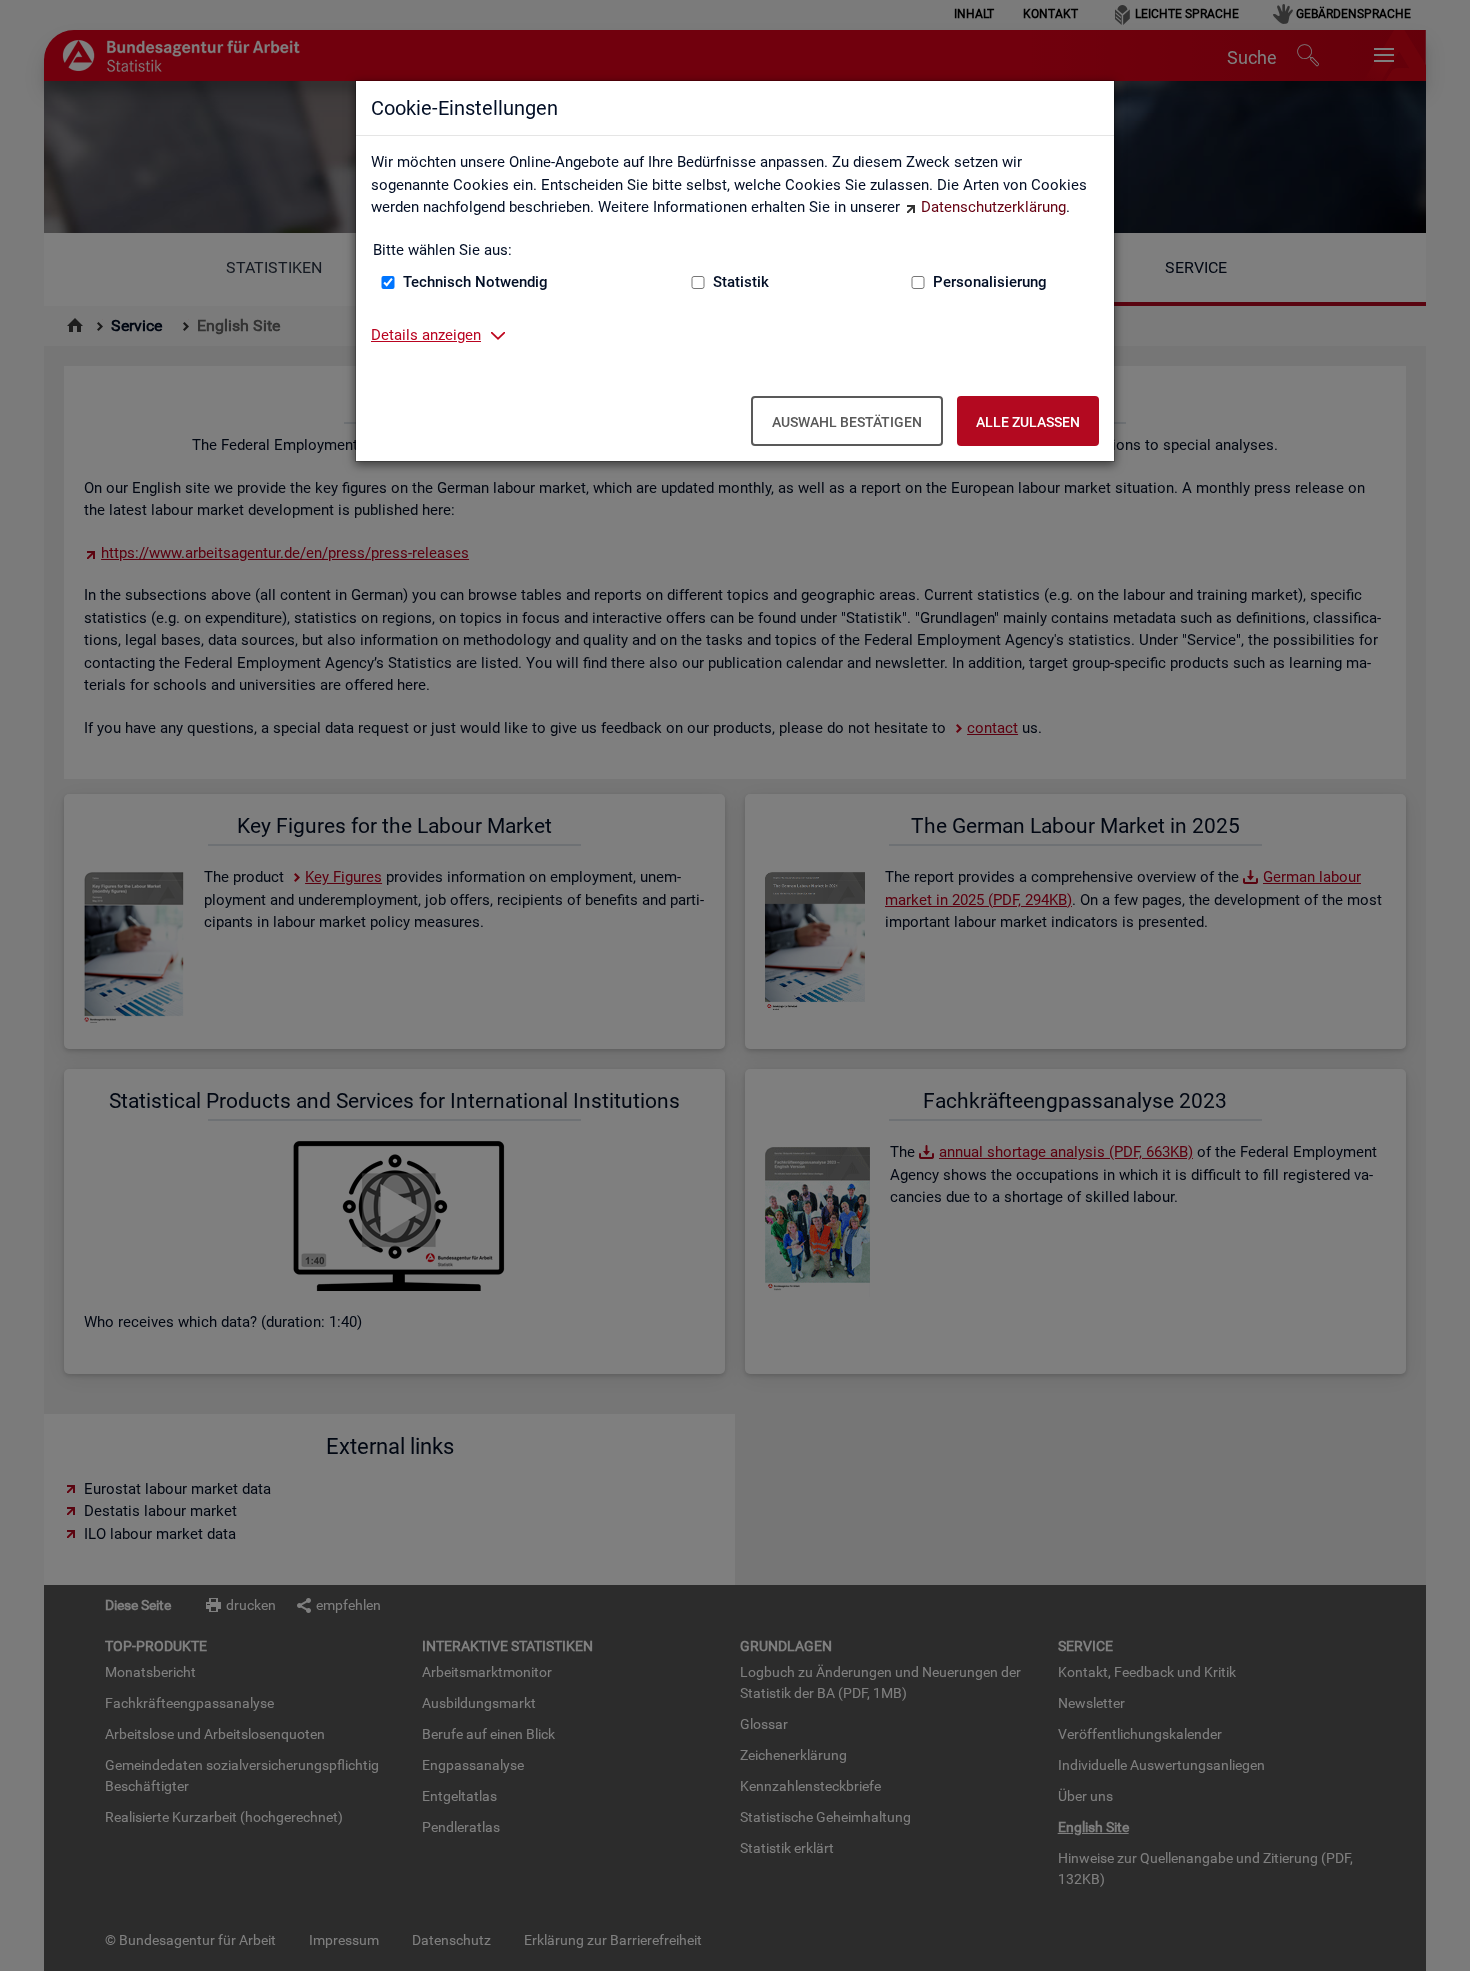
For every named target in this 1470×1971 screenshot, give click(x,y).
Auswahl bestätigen (847, 422)
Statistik (741, 282)
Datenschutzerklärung (993, 207)
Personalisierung (990, 282)
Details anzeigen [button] (426, 335)
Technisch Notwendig (475, 282)
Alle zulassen (1028, 422)
